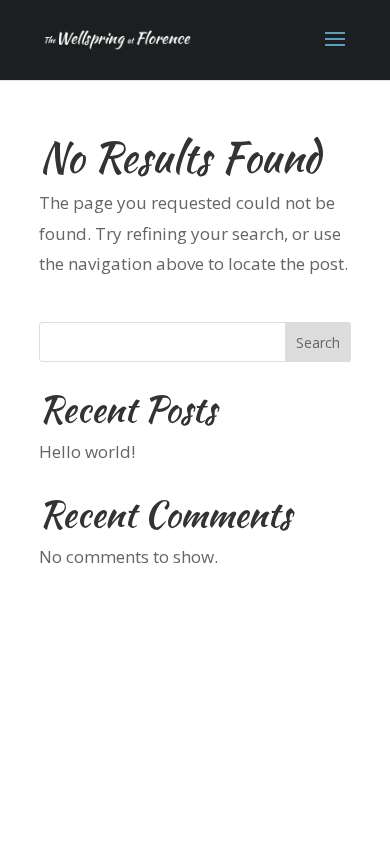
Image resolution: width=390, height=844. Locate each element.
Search (318, 342)
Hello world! (87, 451)
